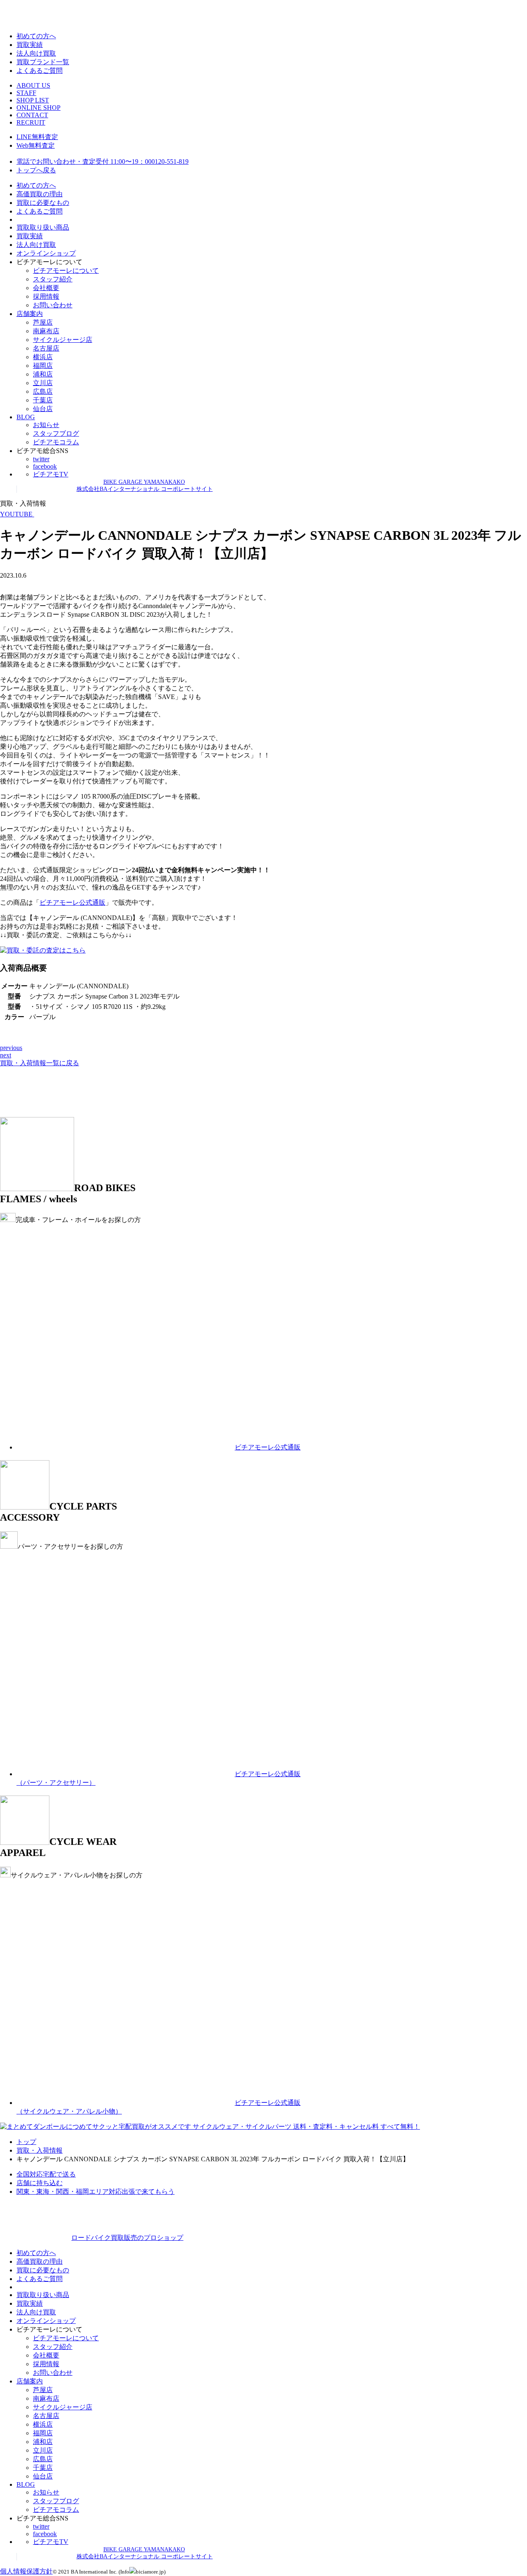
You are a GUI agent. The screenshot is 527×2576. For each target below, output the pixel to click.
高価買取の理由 (40, 194)
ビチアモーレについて (66, 271)
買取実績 (30, 45)
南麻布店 (46, 331)
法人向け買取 (36, 53)
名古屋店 (46, 348)
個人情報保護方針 (26, 2571)
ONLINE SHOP (38, 108)
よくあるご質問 (40, 71)
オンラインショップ (46, 253)
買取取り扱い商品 (43, 227)
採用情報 (46, 296)
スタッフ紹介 (53, 279)
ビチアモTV (51, 474)
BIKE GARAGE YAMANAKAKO (144, 482)
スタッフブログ (56, 433)
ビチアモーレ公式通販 (72, 902)
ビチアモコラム (56, 442)
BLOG (26, 417)
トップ (26, 2142)
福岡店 (43, 366)
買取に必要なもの (43, 203)
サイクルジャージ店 (63, 340)
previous (11, 1048)
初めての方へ (36, 36)
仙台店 (43, 409)
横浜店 (43, 357)
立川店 (43, 383)
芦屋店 (43, 322)
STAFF (26, 93)
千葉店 (43, 400)
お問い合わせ (53, 305)
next (6, 1055)
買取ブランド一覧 (43, 62)
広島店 (43, 391)
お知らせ (46, 425)
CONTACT (32, 115)
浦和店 (43, 374)
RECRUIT (31, 122)
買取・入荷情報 (40, 2150)
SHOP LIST (33, 100)
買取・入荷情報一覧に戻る (40, 1063)
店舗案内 (30, 314)
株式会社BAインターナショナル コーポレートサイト (145, 489)
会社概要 (46, 288)
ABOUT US (33, 85)
